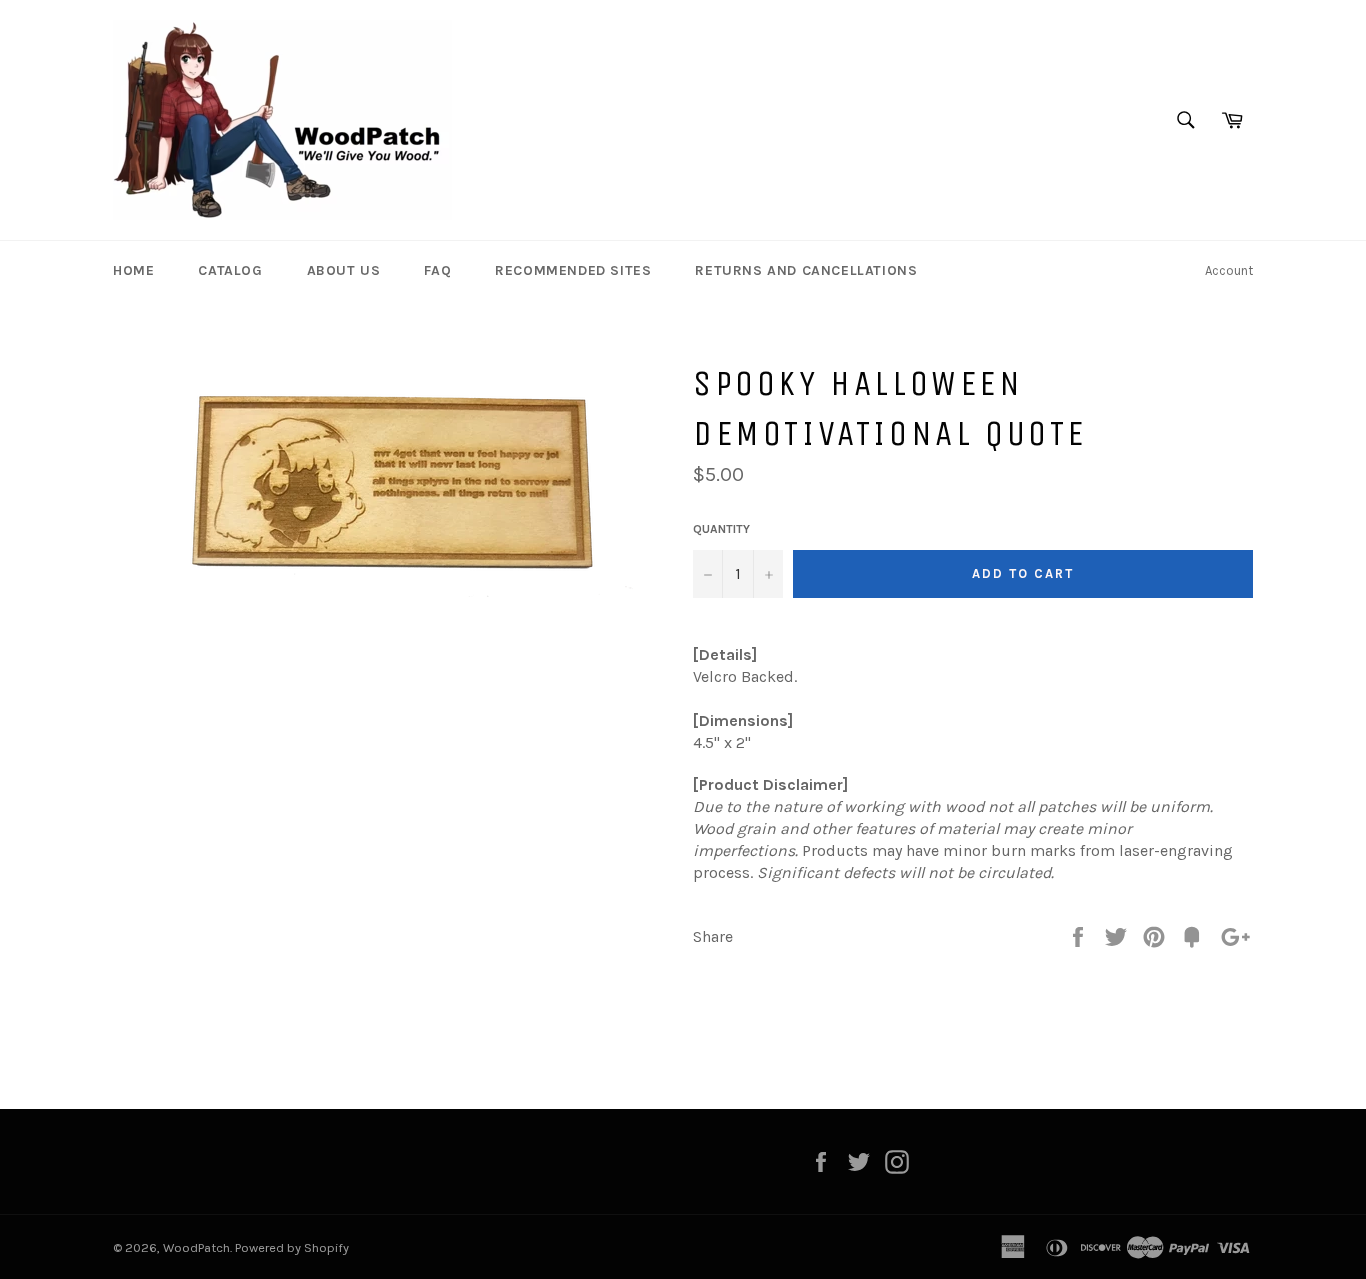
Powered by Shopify (292, 1247)
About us (344, 270)
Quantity (721, 529)
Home (133, 270)
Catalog (230, 270)
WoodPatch (196, 1247)
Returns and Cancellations (806, 270)
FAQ (437, 270)
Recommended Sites (573, 270)
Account (1229, 270)
